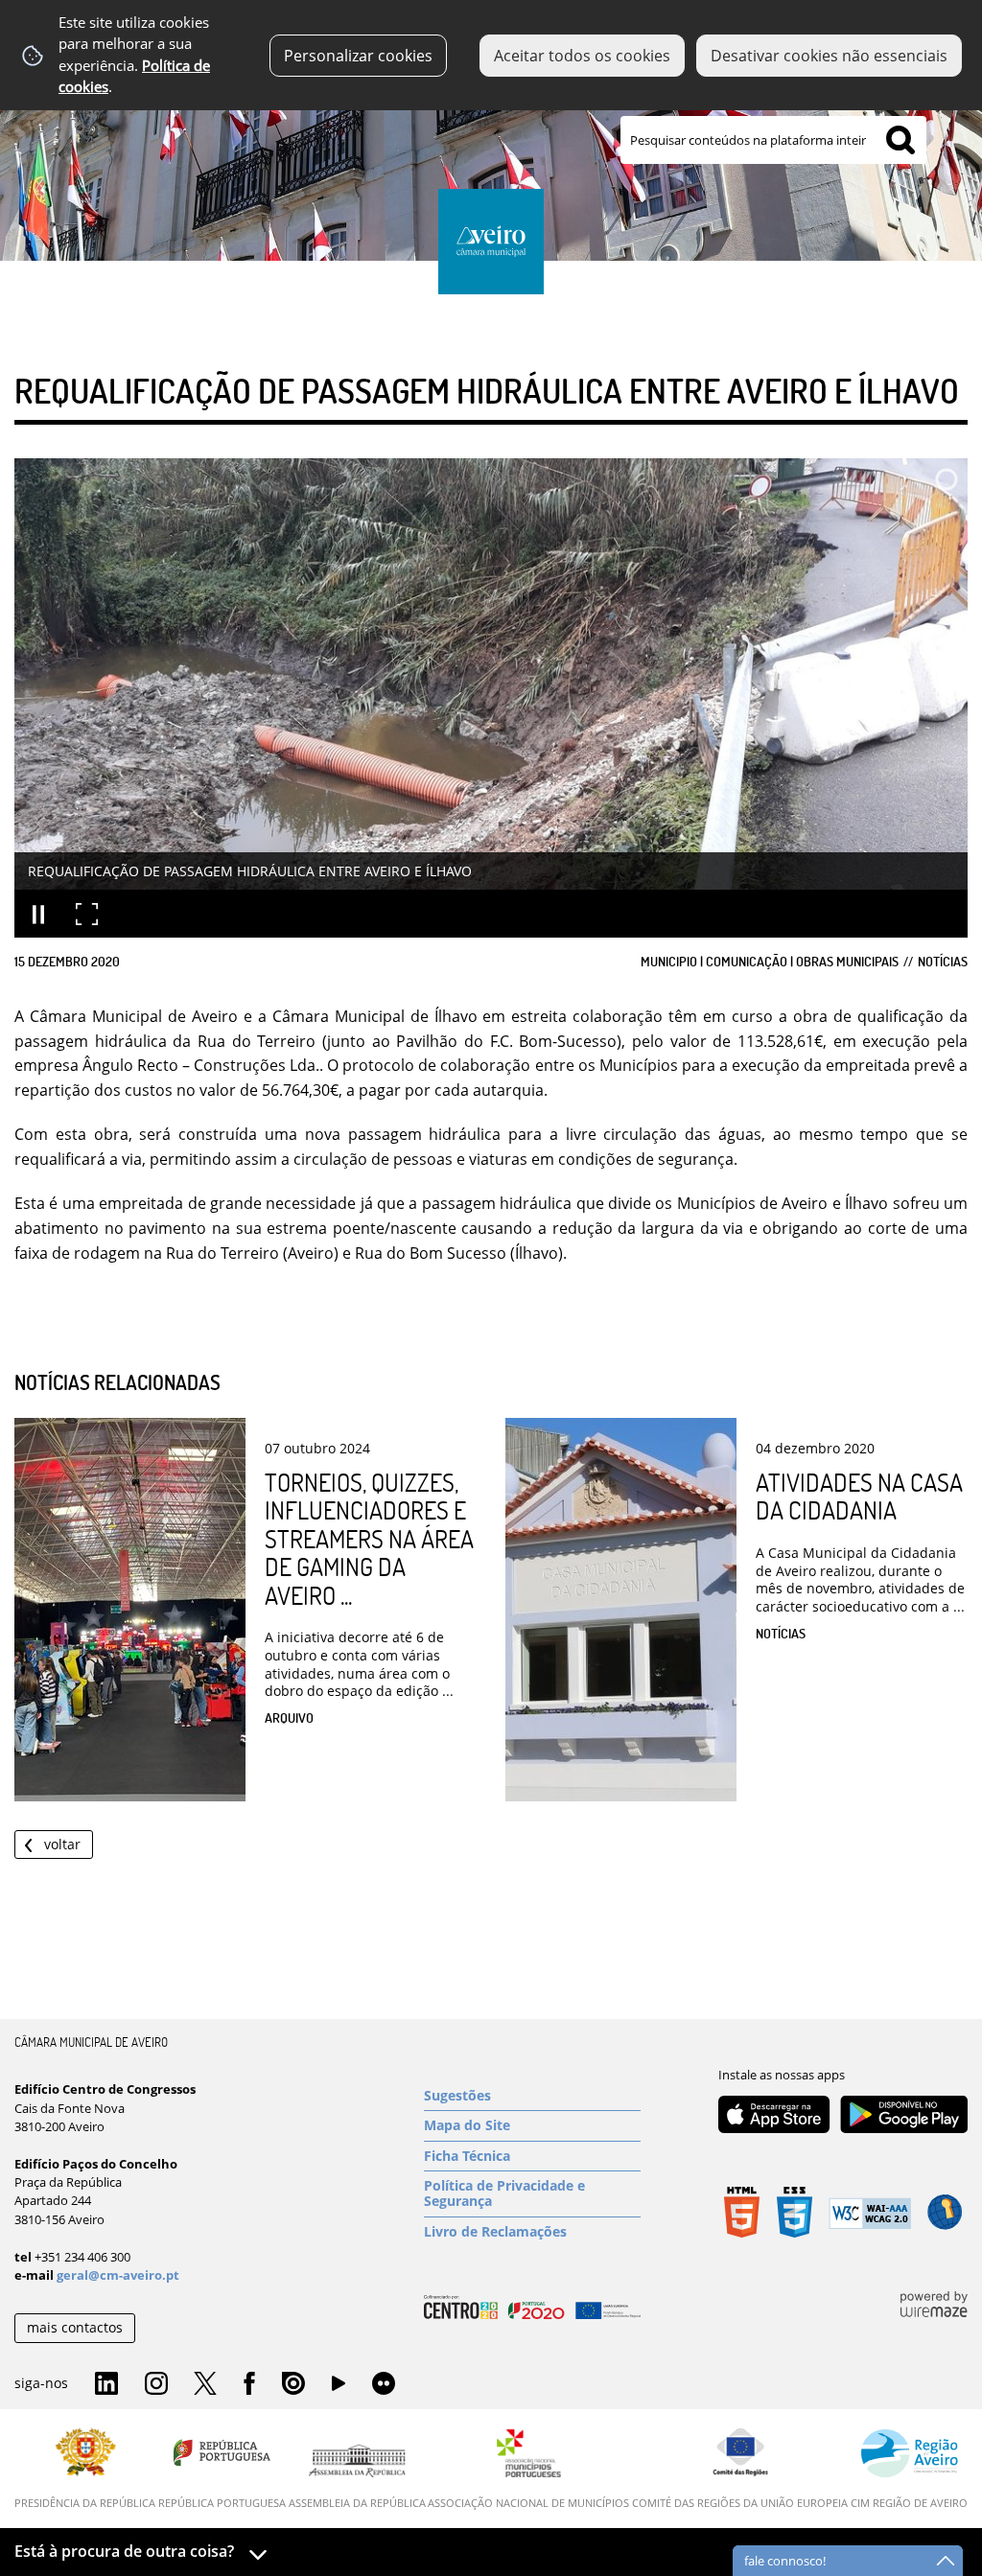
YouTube (339, 2388)
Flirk (384, 2384)
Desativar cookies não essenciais (829, 56)
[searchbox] (773, 140)
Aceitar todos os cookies (582, 56)
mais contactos (75, 2327)
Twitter (205, 2384)
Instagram (156, 2384)
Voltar (62, 1844)
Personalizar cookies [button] (358, 56)
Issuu (293, 2384)
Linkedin (106, 2384)
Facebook (249, 2384)
